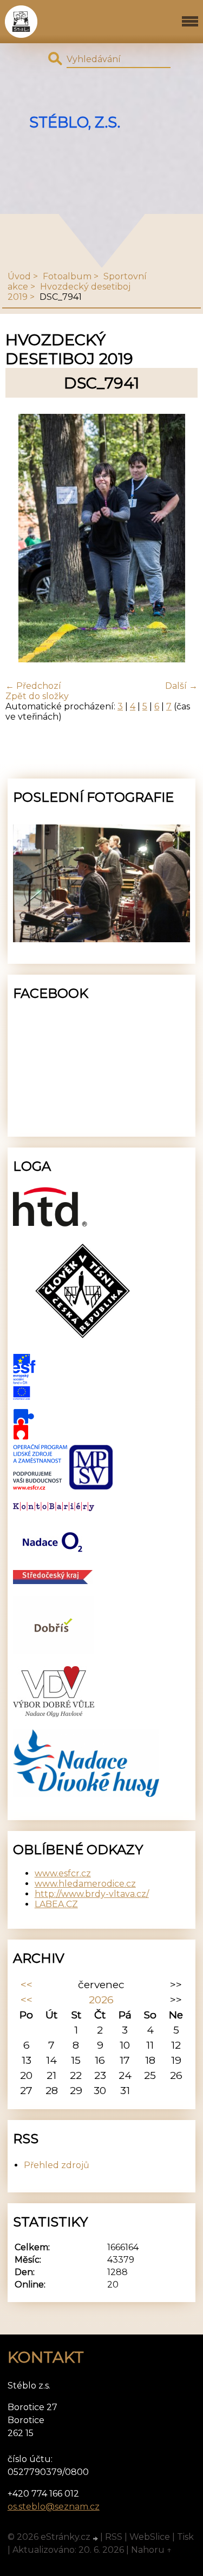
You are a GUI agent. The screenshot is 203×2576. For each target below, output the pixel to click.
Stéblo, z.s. (75, 122)
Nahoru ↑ (152, 2550)
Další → (181, 686)
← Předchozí (33, 686)
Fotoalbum (67, 276)
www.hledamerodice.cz (85, 1884)
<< (27, 1984)
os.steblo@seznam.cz (54, 2507)
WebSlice (150, 2537)
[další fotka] (180, 539)
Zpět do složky (37, 696)
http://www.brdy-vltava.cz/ (92, 1894)
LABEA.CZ (56, 1904)
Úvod (19, 276)
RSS (114, 2537)
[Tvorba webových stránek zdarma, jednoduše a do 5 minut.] (96, 2538)
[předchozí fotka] (23, 539)
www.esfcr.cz (63, 1873)
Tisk (185, 2537)
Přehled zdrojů (57, 2165)
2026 (101, 2000)
